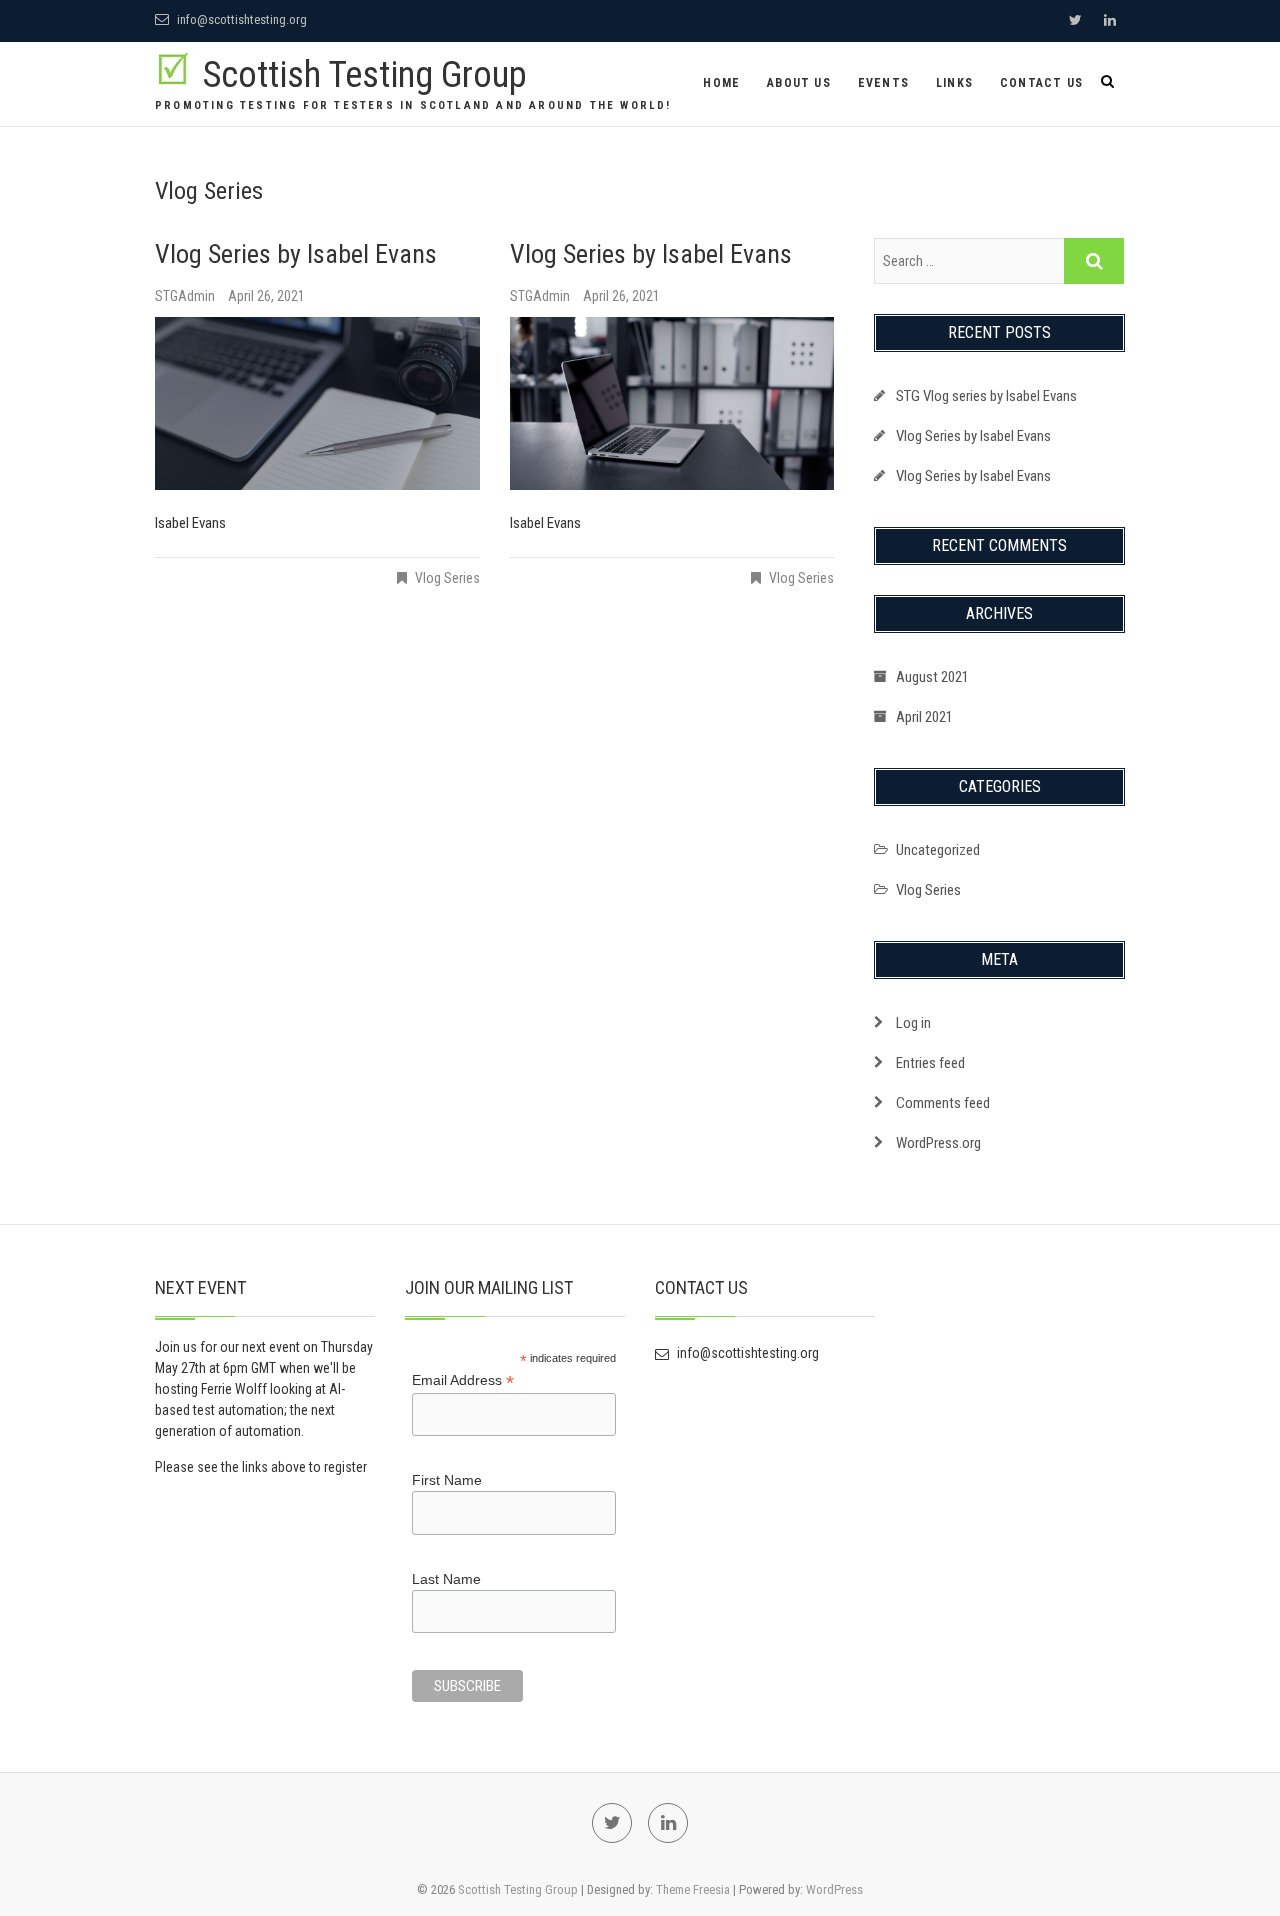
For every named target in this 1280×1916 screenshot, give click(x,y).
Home (721, 83)
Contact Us (1041, 83)
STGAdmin (186, 296)
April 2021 (924, 717)
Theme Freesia (693, 1889)
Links (954, 83)
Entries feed (930, 1063)
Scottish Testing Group (365, 75)
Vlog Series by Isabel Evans (296, 254)
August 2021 (932, 677)
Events (883, 83)
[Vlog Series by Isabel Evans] (317, 403)
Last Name (446, 1579)
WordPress (834, 1889)
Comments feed (943, 1103)
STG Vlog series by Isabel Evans (986, 396)
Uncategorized (938, 850)
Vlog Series (447, 578)
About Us (799, 83)
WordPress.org (938, 1143)
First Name (447, 1480)
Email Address (463, 1380)
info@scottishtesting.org (240, 19)
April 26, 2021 (266, 296)
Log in (913, 1023)
